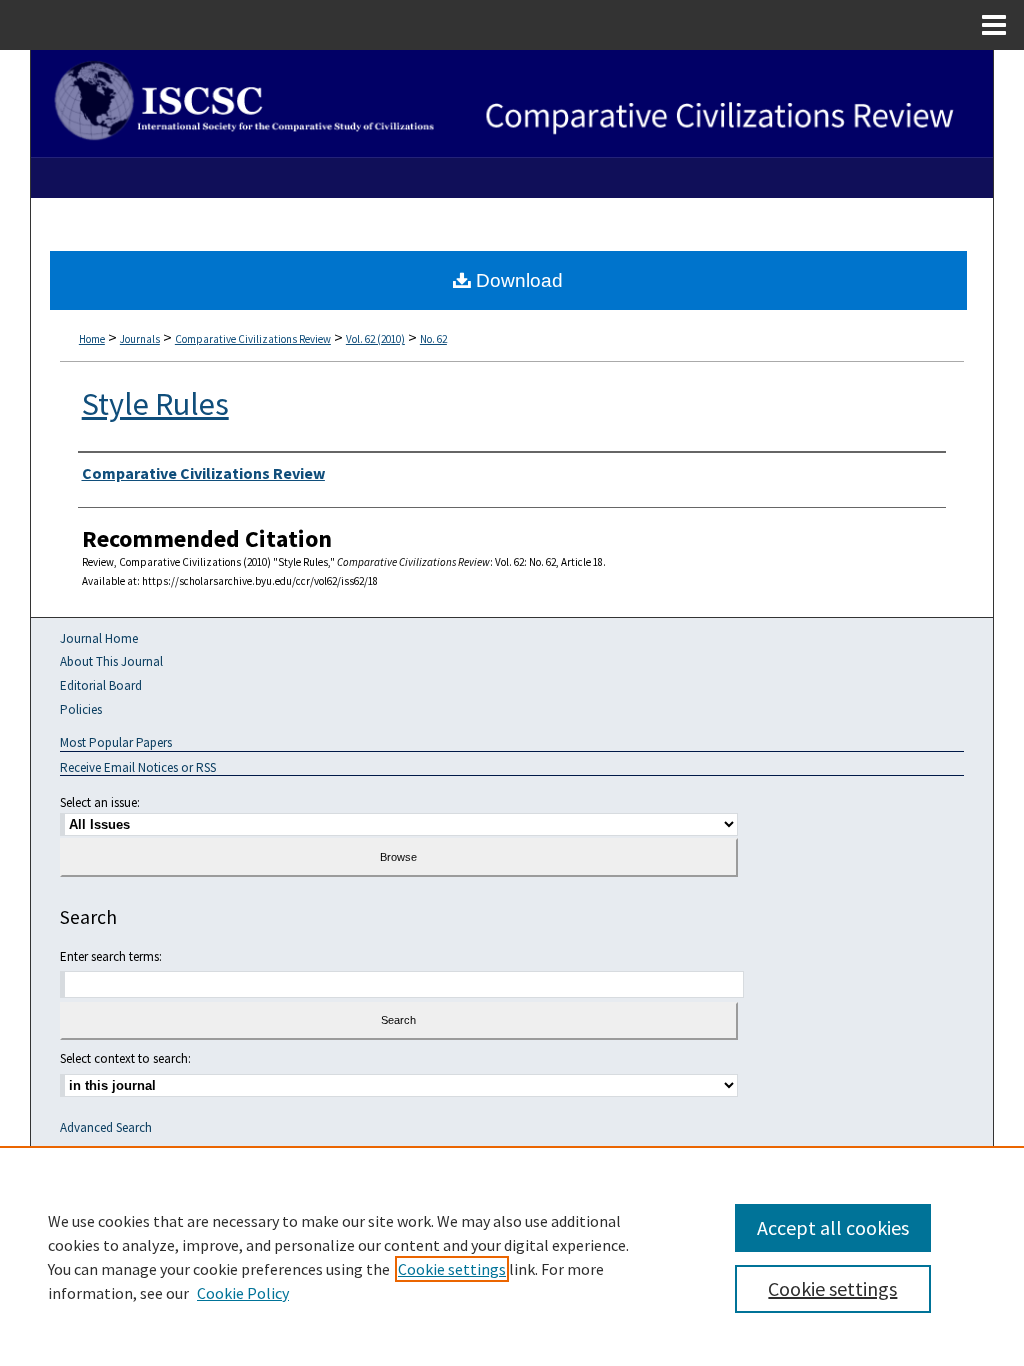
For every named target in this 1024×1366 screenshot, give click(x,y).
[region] (512, 1256)
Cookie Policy (243, 1293)
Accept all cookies (833, 1227)
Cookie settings (452, 1269)
